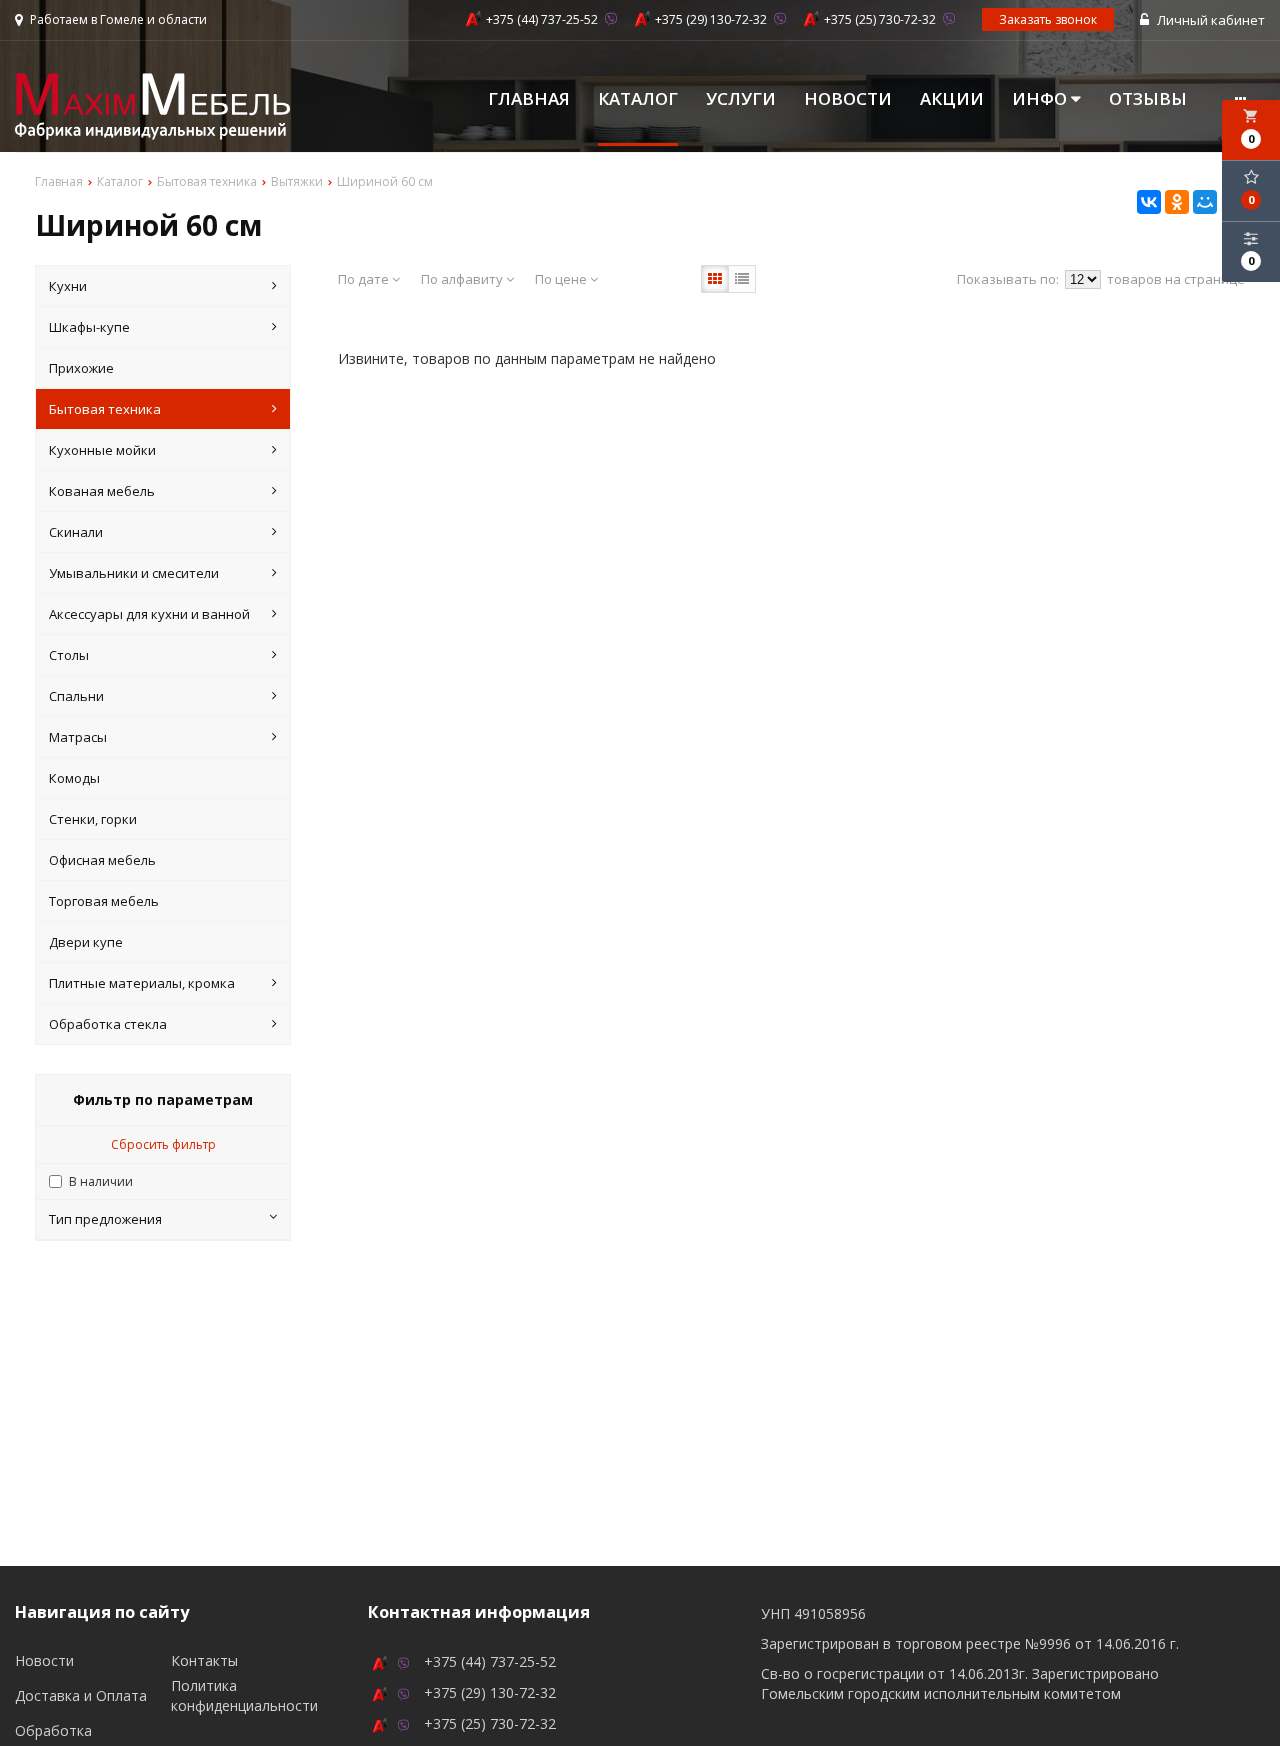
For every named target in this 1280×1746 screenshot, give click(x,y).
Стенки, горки (93, 819)
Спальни (76, 696)
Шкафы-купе (89, 327)
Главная (529, 99)
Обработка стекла (108, 1024)
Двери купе (86, 942)
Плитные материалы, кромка (142, 983)
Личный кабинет (1209, 20)
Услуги (741, 99)
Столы (69, 655)
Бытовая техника (105, 409)
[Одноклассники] (1177, 202)
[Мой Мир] (1205, 202)
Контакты (204, 1660)
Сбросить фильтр (163, 1144)
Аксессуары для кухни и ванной (149, 614)
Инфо (1041, 99)
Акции (952, 99)
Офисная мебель (102, 860)
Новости (848, 99)
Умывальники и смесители (134, 573)
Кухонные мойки (102, 450)
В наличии (101, 1181)
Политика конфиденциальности (244, 1695)
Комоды (74, 778)
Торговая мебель (104, 901)
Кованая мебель (102, 491)
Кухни (68, 286)
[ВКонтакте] (1149, 202)
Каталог (638, 99)
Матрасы (78, 737)
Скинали (76, 532)
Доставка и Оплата (81, 1695)
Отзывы (1148, 99)
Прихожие (81, 368)
